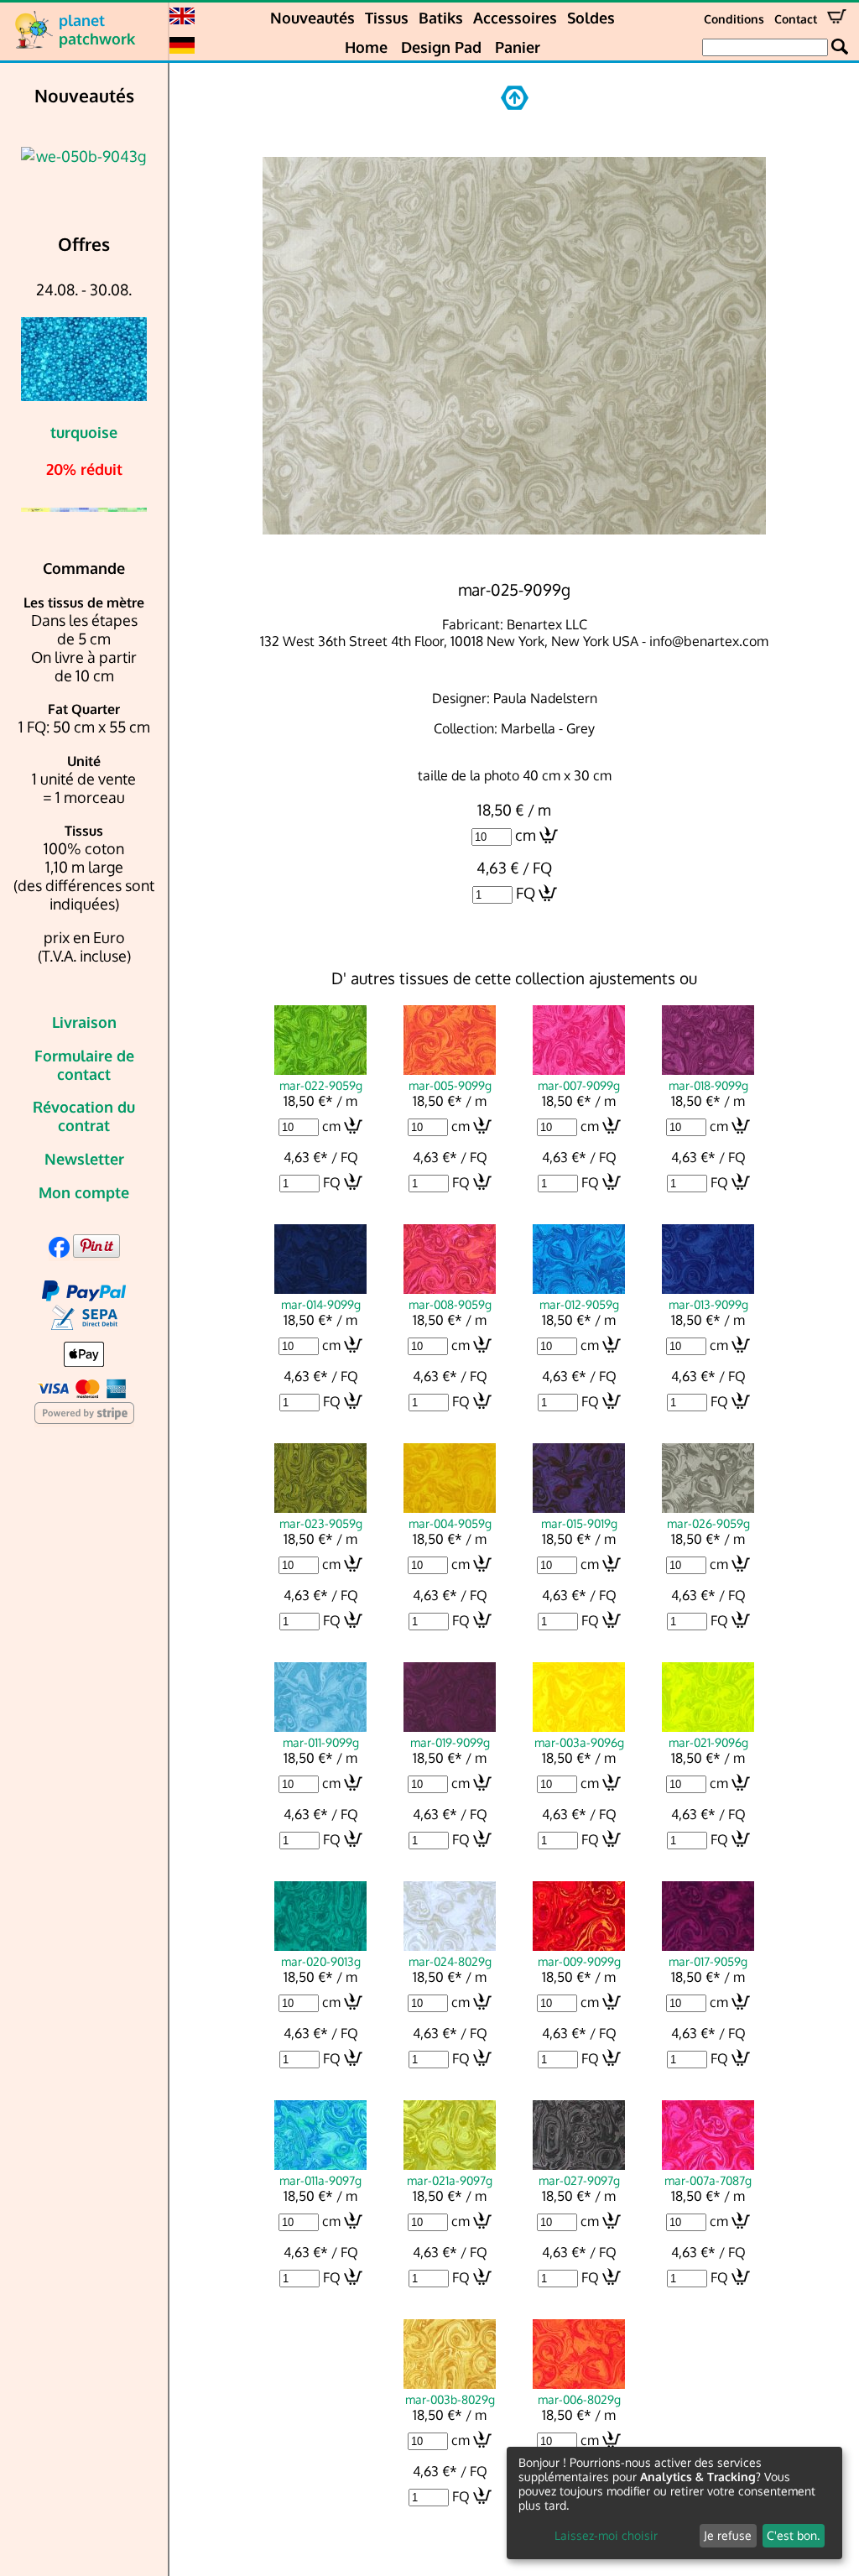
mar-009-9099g (579, 1961)
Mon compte (84, 1192)
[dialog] (674, 2503)
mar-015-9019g (579, 1523)
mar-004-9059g (450, 1523)
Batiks (441, 18)
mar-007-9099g (579, 1085)
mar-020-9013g (321, 1961)
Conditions (734, 19)
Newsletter (84, 1159)
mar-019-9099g (450, 1742)
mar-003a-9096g (579, 1742)
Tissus (387, 18)
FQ (526, 893)
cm (526, 835)
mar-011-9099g (321, 1742)
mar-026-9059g (708, 1523)
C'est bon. (793, 2535)
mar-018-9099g (708, 1085)
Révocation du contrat (84, 1116)
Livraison (84, 1022)
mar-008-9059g (450, 1304)
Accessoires (515, 18)
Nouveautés (312, 18)
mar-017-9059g (708, 1961)
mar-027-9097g (579, 2180)
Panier (518, 47)
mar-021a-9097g (450, 2180)
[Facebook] (59, 1252)
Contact (796, 19)
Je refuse (728, 2535)
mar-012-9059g (579, 1304)
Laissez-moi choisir (606, 2535)
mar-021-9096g (708, 1742)
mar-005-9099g (450, 1085)
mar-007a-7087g (708, 2180)
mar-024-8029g (450, 1961)
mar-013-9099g (708, 1304)
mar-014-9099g (321, 1304)
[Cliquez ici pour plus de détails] (65, 156)
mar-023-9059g (321, 1523)
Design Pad (441, 47)
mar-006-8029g (579, 2399)
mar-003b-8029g (450, 2399)
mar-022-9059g (321, 1085)
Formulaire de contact (84, 1065)
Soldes (591, 18)
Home (366, 47)
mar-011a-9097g (320, 2180)
